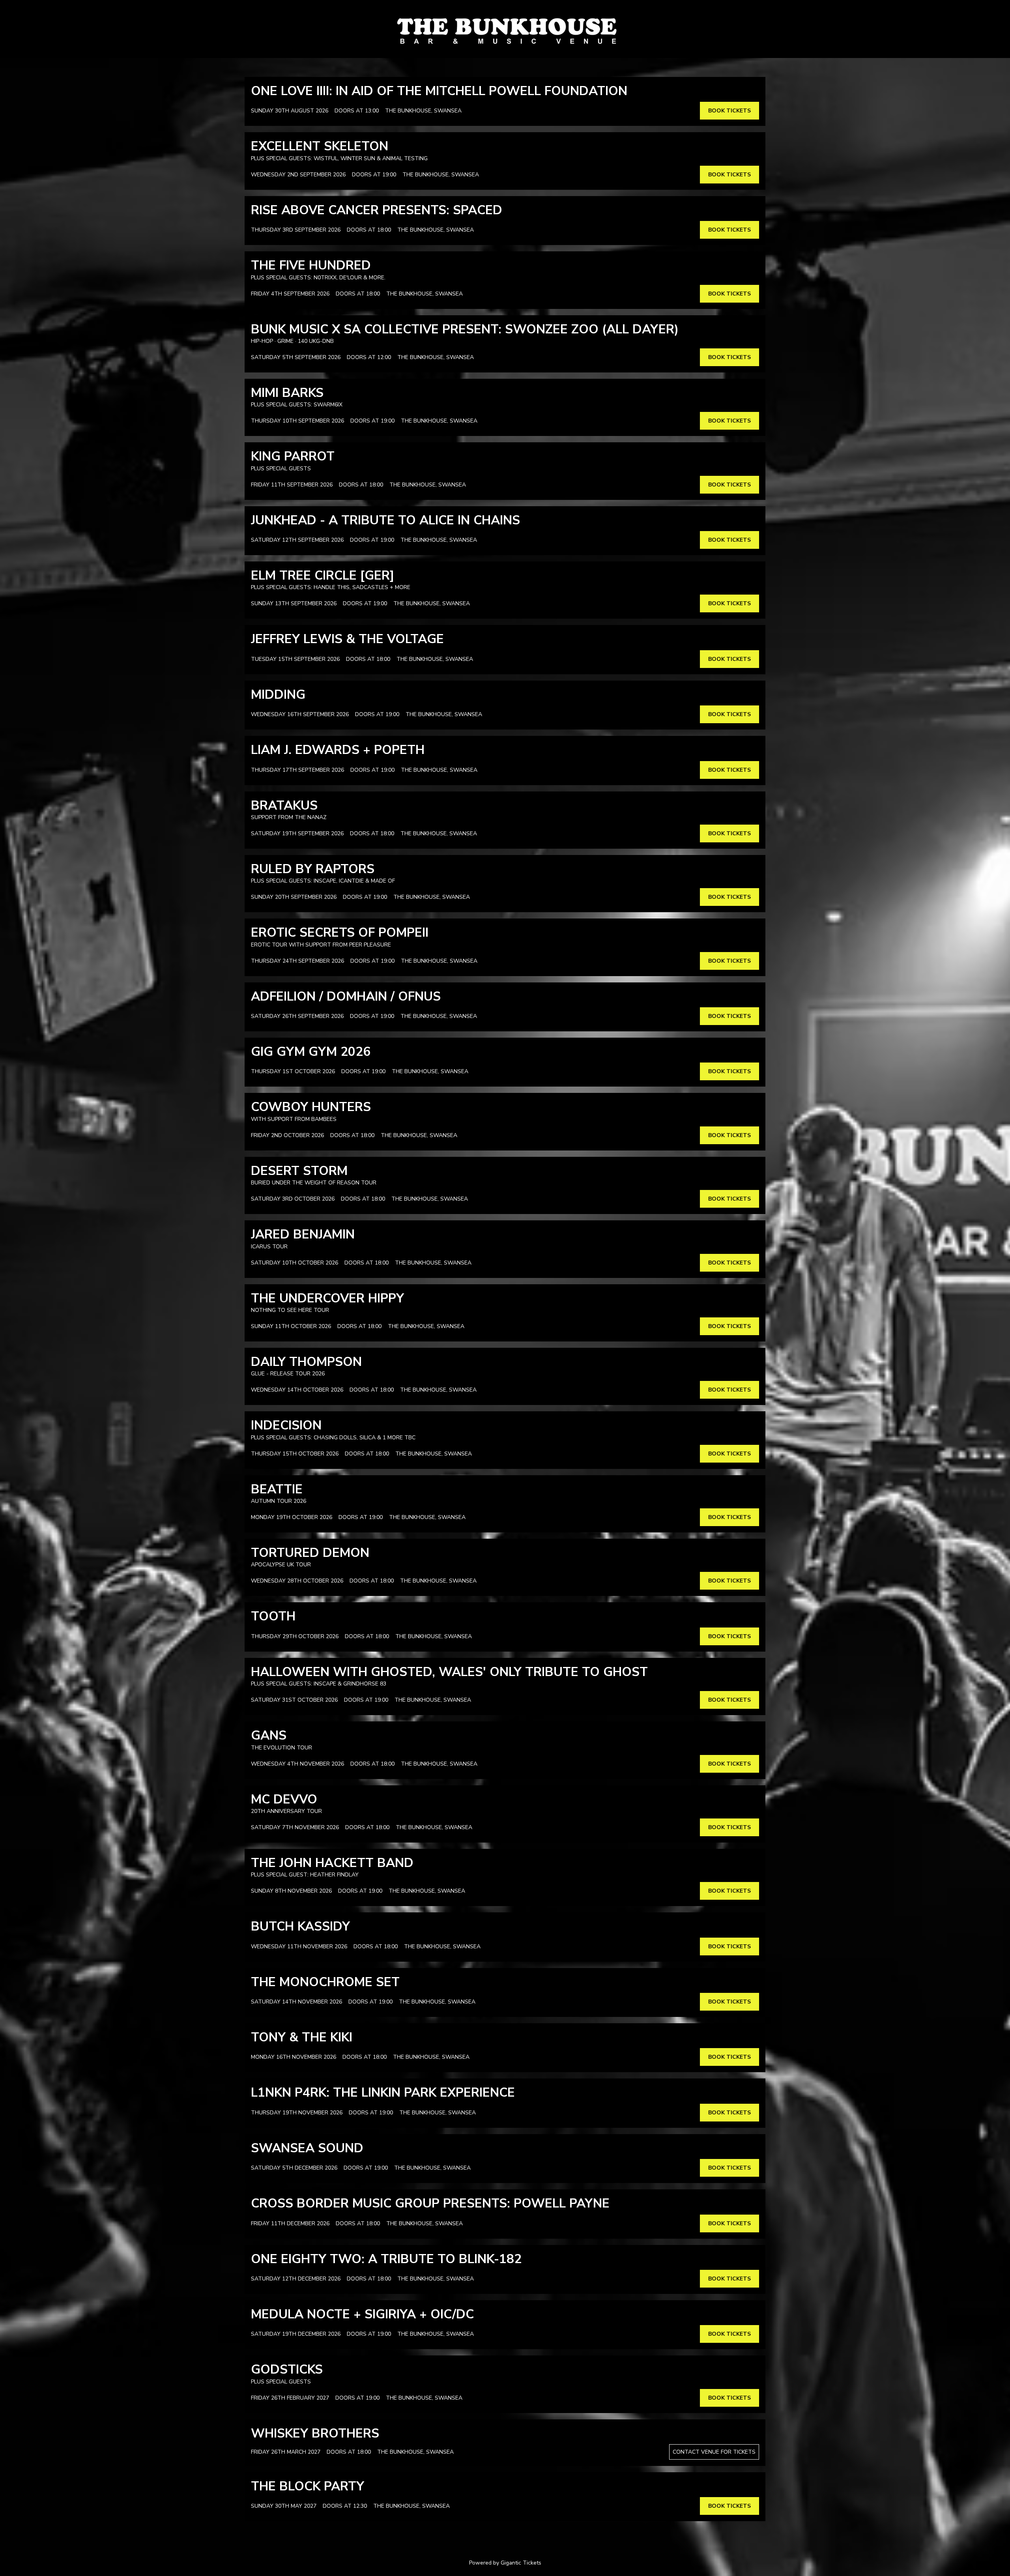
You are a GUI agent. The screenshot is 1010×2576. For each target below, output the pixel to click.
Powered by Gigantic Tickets (505, 2563)
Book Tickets (729, 111)
